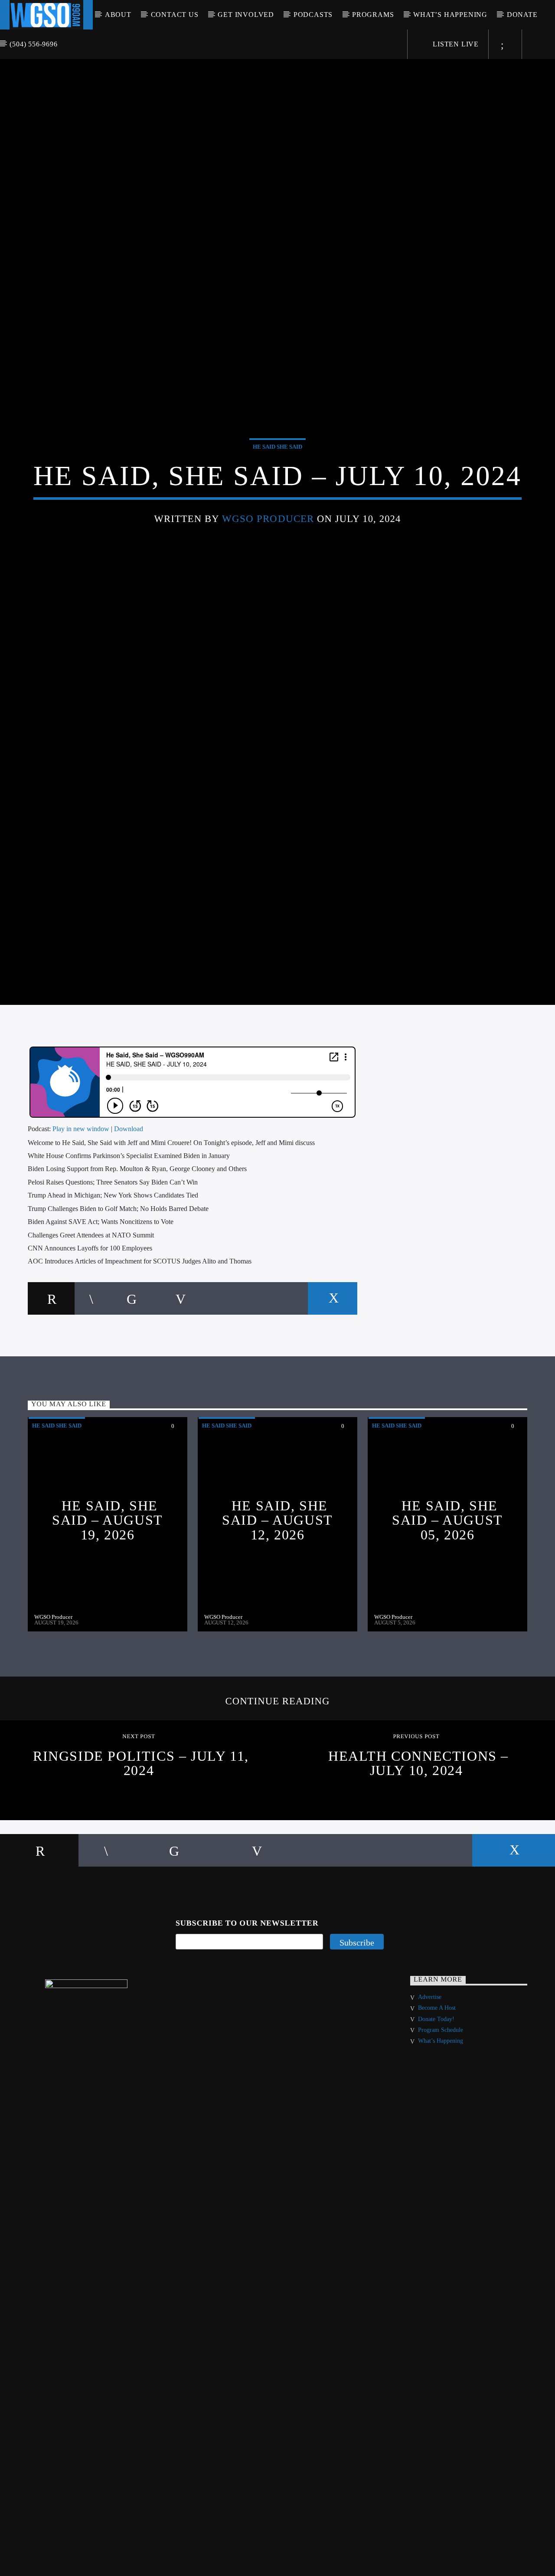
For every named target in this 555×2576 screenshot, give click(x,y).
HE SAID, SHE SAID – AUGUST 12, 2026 (277, 1583)
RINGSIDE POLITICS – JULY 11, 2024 (141, 1827)
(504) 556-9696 (33, 44)
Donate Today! (436, 2082)
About (118, 15)
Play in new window (81, 1192)
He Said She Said (277, 476)
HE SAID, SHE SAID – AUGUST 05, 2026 (447, 1583)
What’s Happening (450, 15)
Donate (522, 15)
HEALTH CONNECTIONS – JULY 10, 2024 (418, 1827)
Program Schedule (441, 2093)
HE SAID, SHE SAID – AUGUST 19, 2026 (108, 1583)
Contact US (175, 15)
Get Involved (246, 15)
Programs (373, 15)
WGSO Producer (268, 548)
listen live (455, 44)
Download (129, 1192)
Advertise (430, 2060)
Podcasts (313, 15)
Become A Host (437, 2072)
